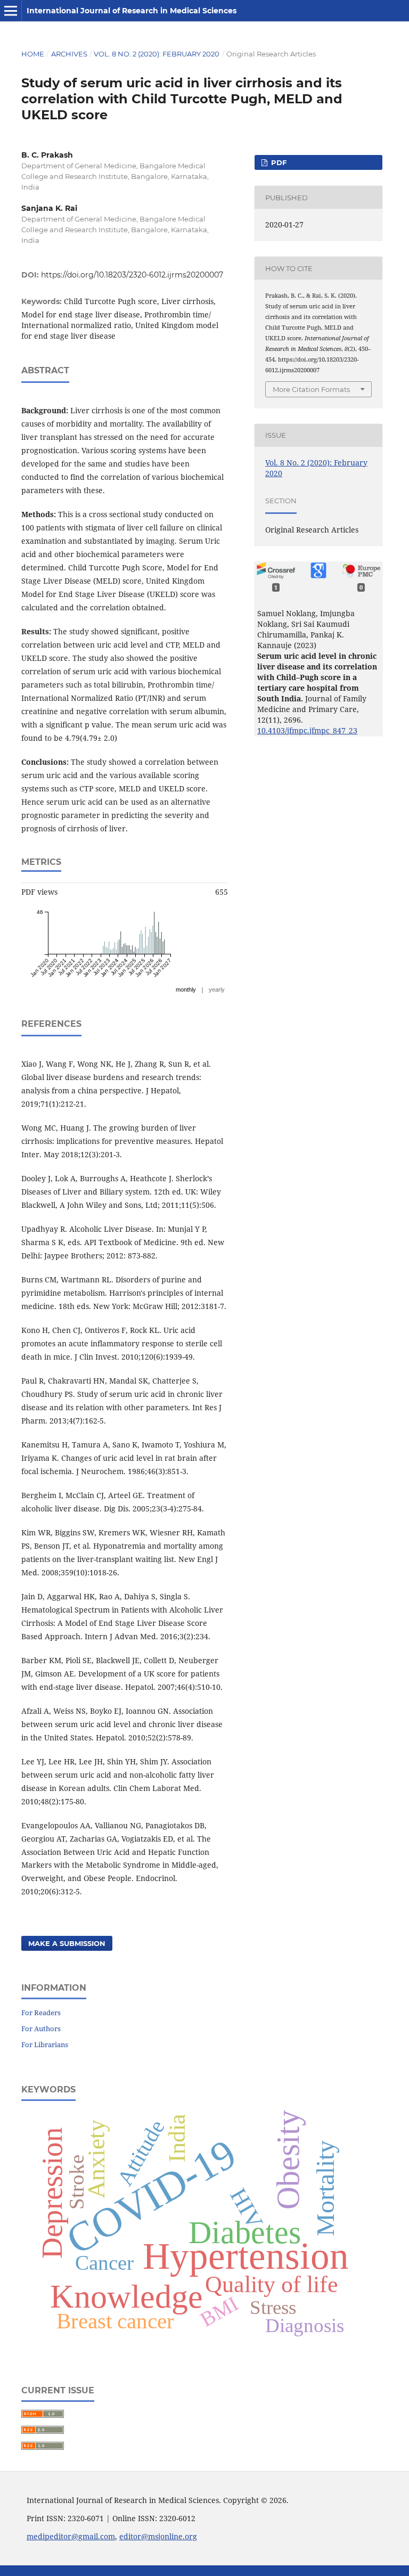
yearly (217, 989)
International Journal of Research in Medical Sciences (132, 11)
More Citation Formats (311, 389)
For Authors (41, 2029)
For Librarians (45, 2045)
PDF (278, 162)
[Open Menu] (11, 11)
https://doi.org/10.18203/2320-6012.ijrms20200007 (132, 275)
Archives (69, 54)
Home (33, 54)
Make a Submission (67, 1943)
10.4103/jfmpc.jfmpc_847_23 (307, 730)
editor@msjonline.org (158, 2536)
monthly (186, 989)
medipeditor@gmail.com (71, 2536)
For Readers (41, 2013)
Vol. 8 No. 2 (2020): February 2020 (157, 54)
